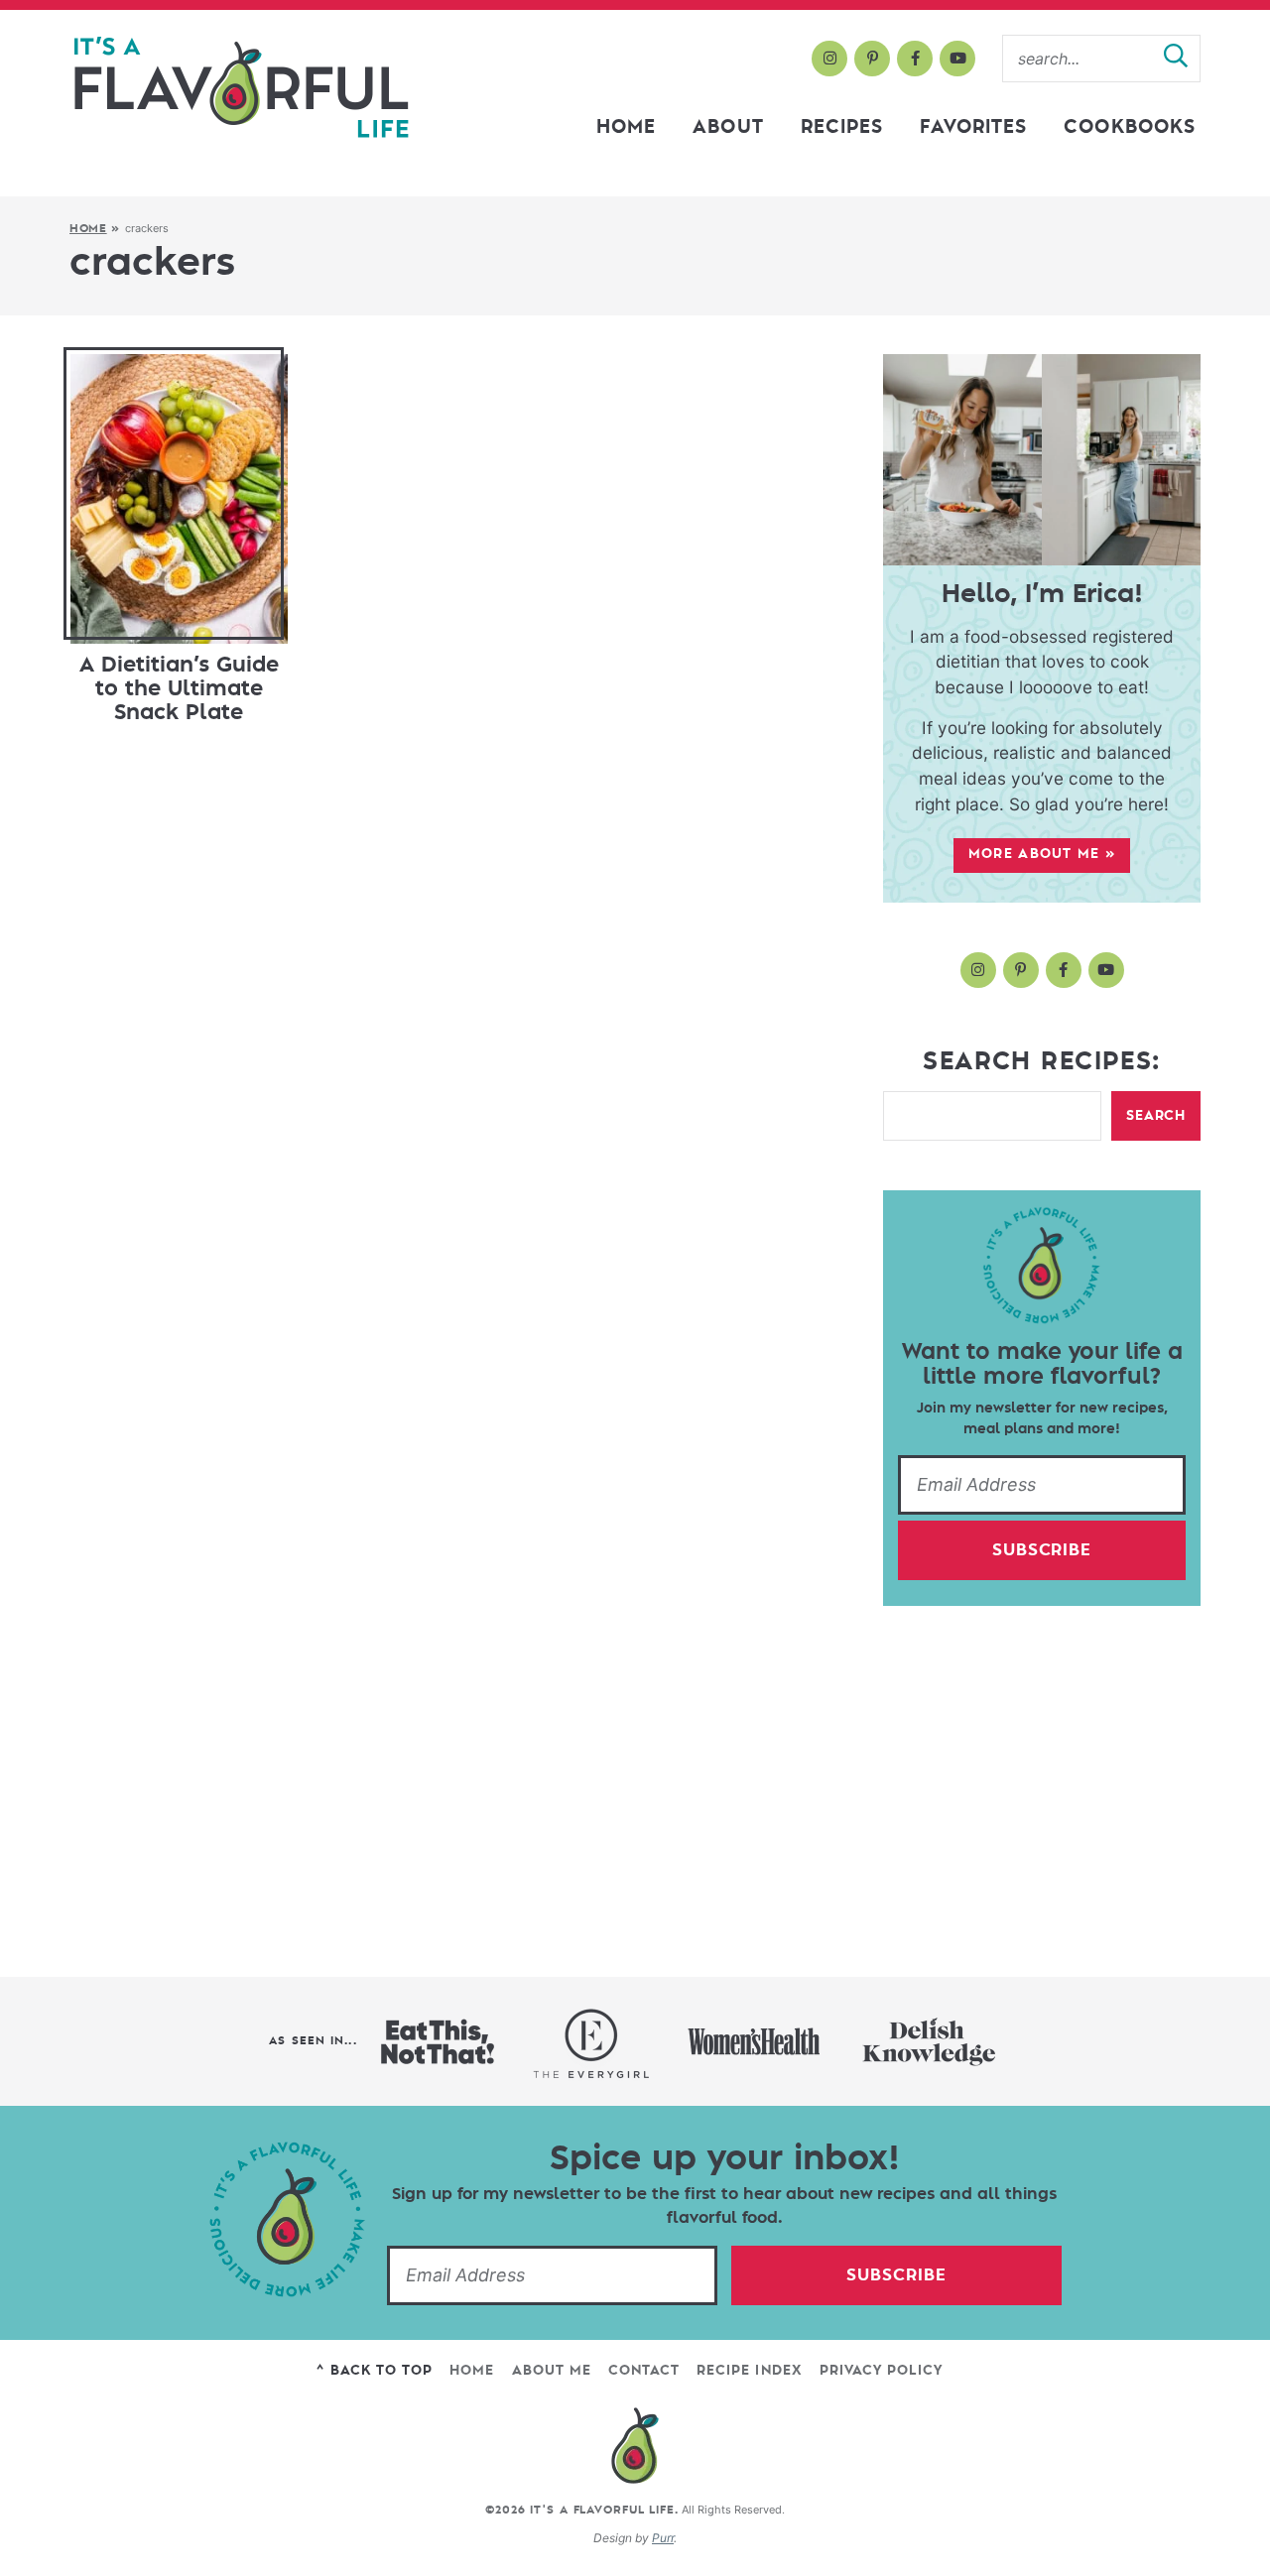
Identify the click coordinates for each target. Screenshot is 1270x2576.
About (728, 127)
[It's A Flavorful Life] (241, 88)
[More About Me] (1042, 460)
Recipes (842, 127)
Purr (663, 2538)
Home (626, 127)
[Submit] (1176, 59)
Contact (644, 2370)
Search (1156, 1115)
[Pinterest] (872, 59)
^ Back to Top (375, 2370)
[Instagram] (829, 59)
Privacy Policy (882, 2370)
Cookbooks (1130, 127)
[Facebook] (915, 59)
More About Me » (1042, 854)
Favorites (973, 127)
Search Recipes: (1042, 1061)
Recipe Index (749, 2370)
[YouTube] (957, 59)
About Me (552, 2370)
